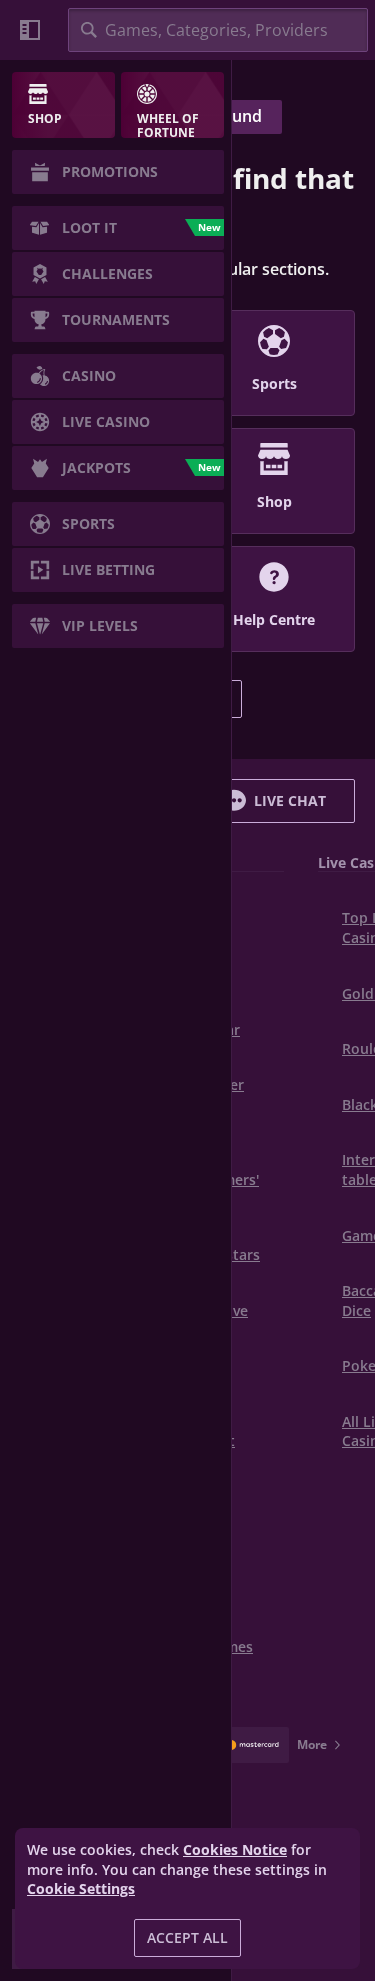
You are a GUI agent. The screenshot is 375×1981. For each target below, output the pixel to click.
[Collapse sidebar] (30, 30)
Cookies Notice (235, 1849)
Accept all (187, 1937)
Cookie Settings (81, 1889)
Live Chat (290, 800)
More (312, 1744)
